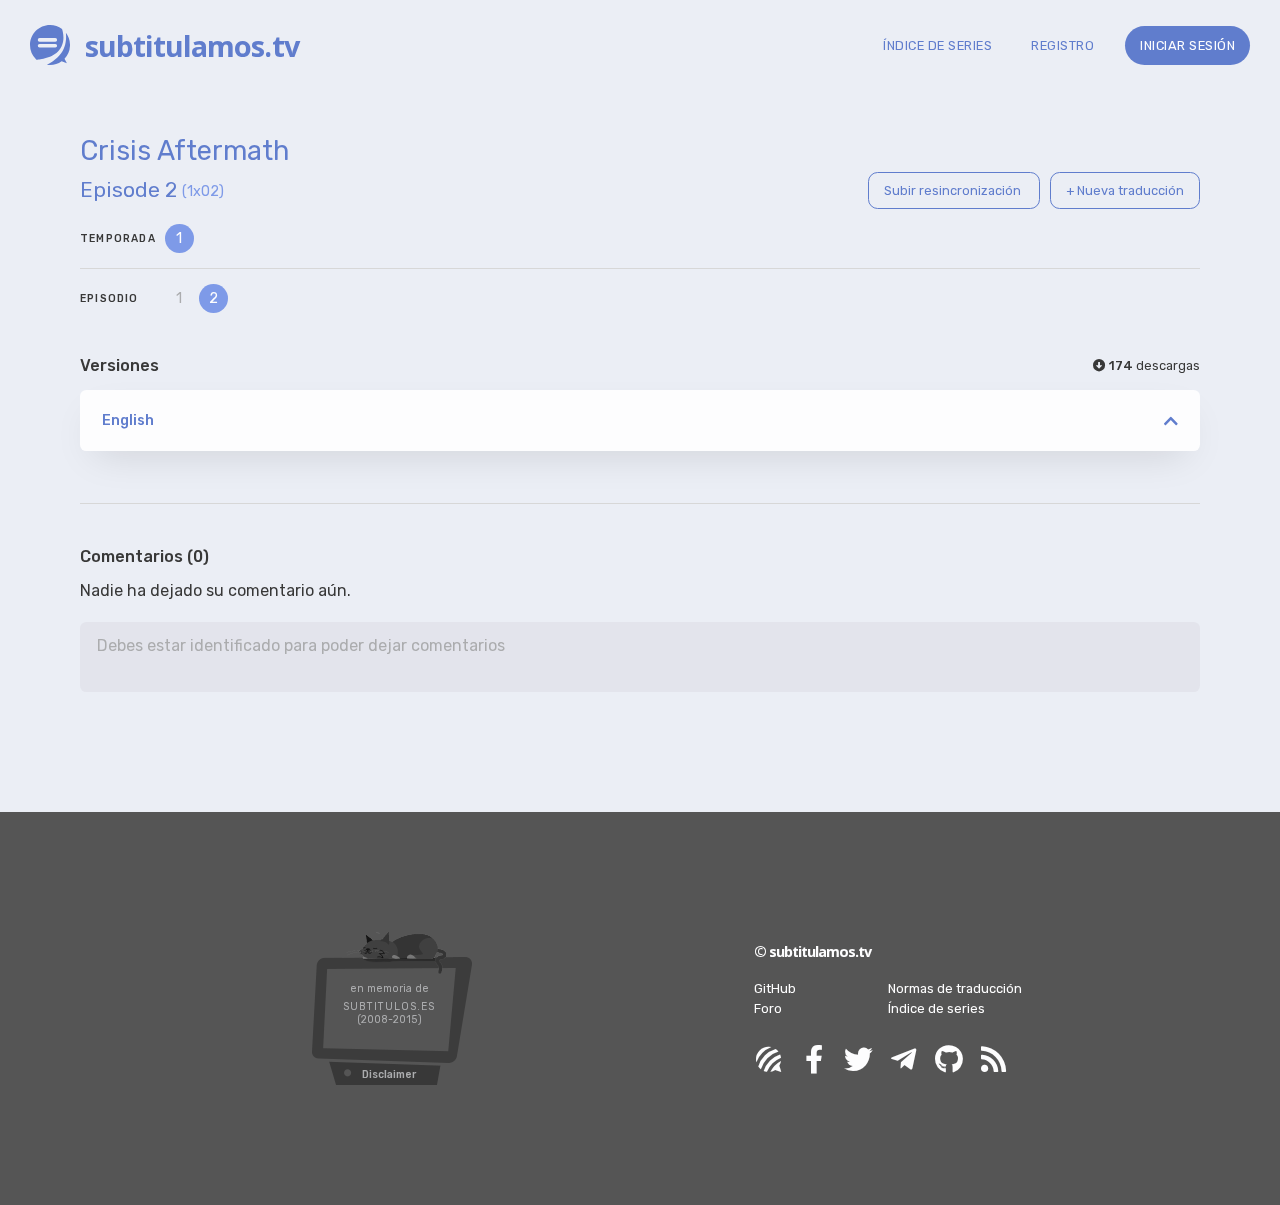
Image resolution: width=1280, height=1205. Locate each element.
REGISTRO (1062, 45)
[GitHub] (949, 1060)
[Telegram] (904, 1060)
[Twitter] (859, 1060)
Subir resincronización (954, 190)
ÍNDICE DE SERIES (937, 45)
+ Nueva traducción (1125, 190)
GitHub (775, 988)
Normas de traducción (955, 988)
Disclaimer (389, 1074)
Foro (768, 1008)
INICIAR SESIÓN (1187, 45)
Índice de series (936, 1008)
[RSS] (994, 1060)
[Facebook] (814, 1060)
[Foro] (769, 1060)
